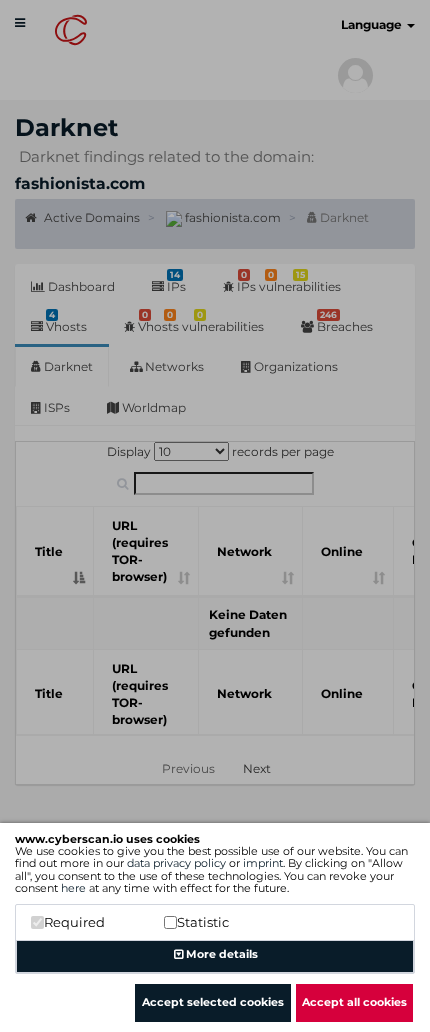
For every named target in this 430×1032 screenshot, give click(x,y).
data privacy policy (176, 863)
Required (74, 922)
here (73, 888)
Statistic (203, 922)
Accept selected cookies (213, 1002)
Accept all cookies (354, 1002)
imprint (263, 863)
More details (220, 954)
